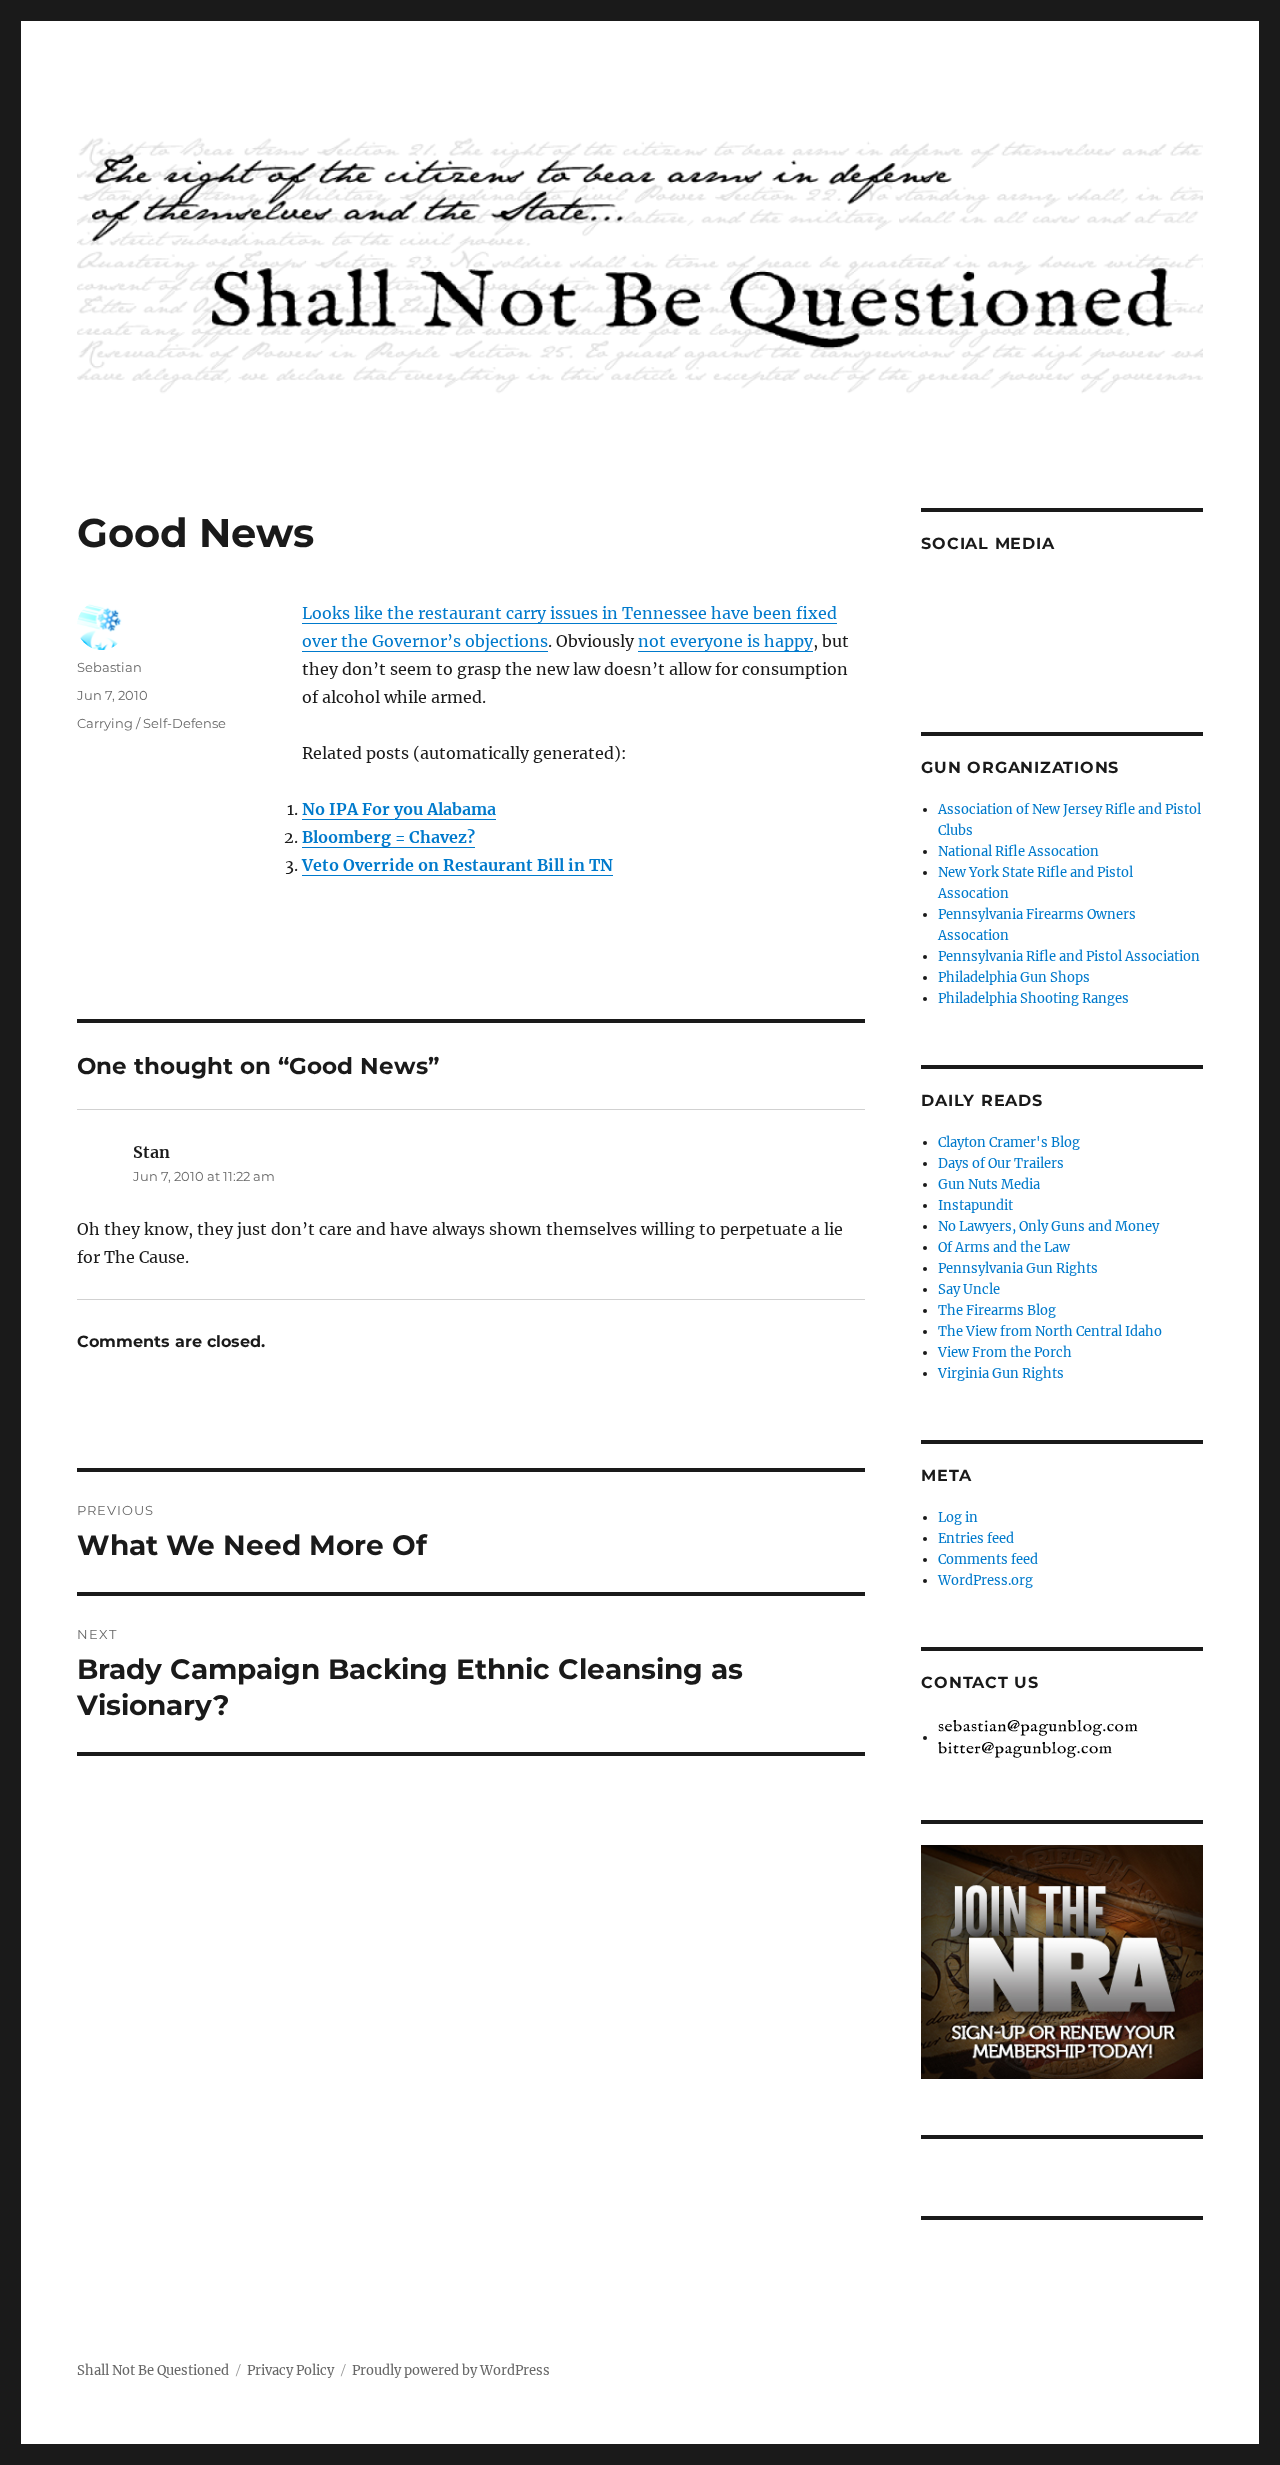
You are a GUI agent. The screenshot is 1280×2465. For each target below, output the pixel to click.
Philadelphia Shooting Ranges (1033, 998)
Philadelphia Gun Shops (1014, 977)
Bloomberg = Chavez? (388, 837)
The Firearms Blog (997, 1310)
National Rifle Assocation (1018, 851)
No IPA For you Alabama (399, 809)
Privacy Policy (290, 2370)
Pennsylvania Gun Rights (1018, 1268)
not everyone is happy (725, 641)
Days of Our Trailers (1001, 1163)
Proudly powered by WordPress (451, 2370)
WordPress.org (985, 1580)
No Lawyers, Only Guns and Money (1048, 1226)
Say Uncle (969, 1289)
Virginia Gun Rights (1001, 1373)
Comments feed (988, 1559)
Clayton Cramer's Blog (1009, 1142)
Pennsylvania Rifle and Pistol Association (1069, 956)
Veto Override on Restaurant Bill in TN (457, 865)
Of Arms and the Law (1004, 1247)
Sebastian (109, 667)
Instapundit (975, 1205)
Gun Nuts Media (989, 1184)
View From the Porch (1005, 1352)
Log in (958, 1517)
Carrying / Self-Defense (151, 723)
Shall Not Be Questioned (153, 2370)
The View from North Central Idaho (1050, 1331)
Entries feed (976, 1538)
